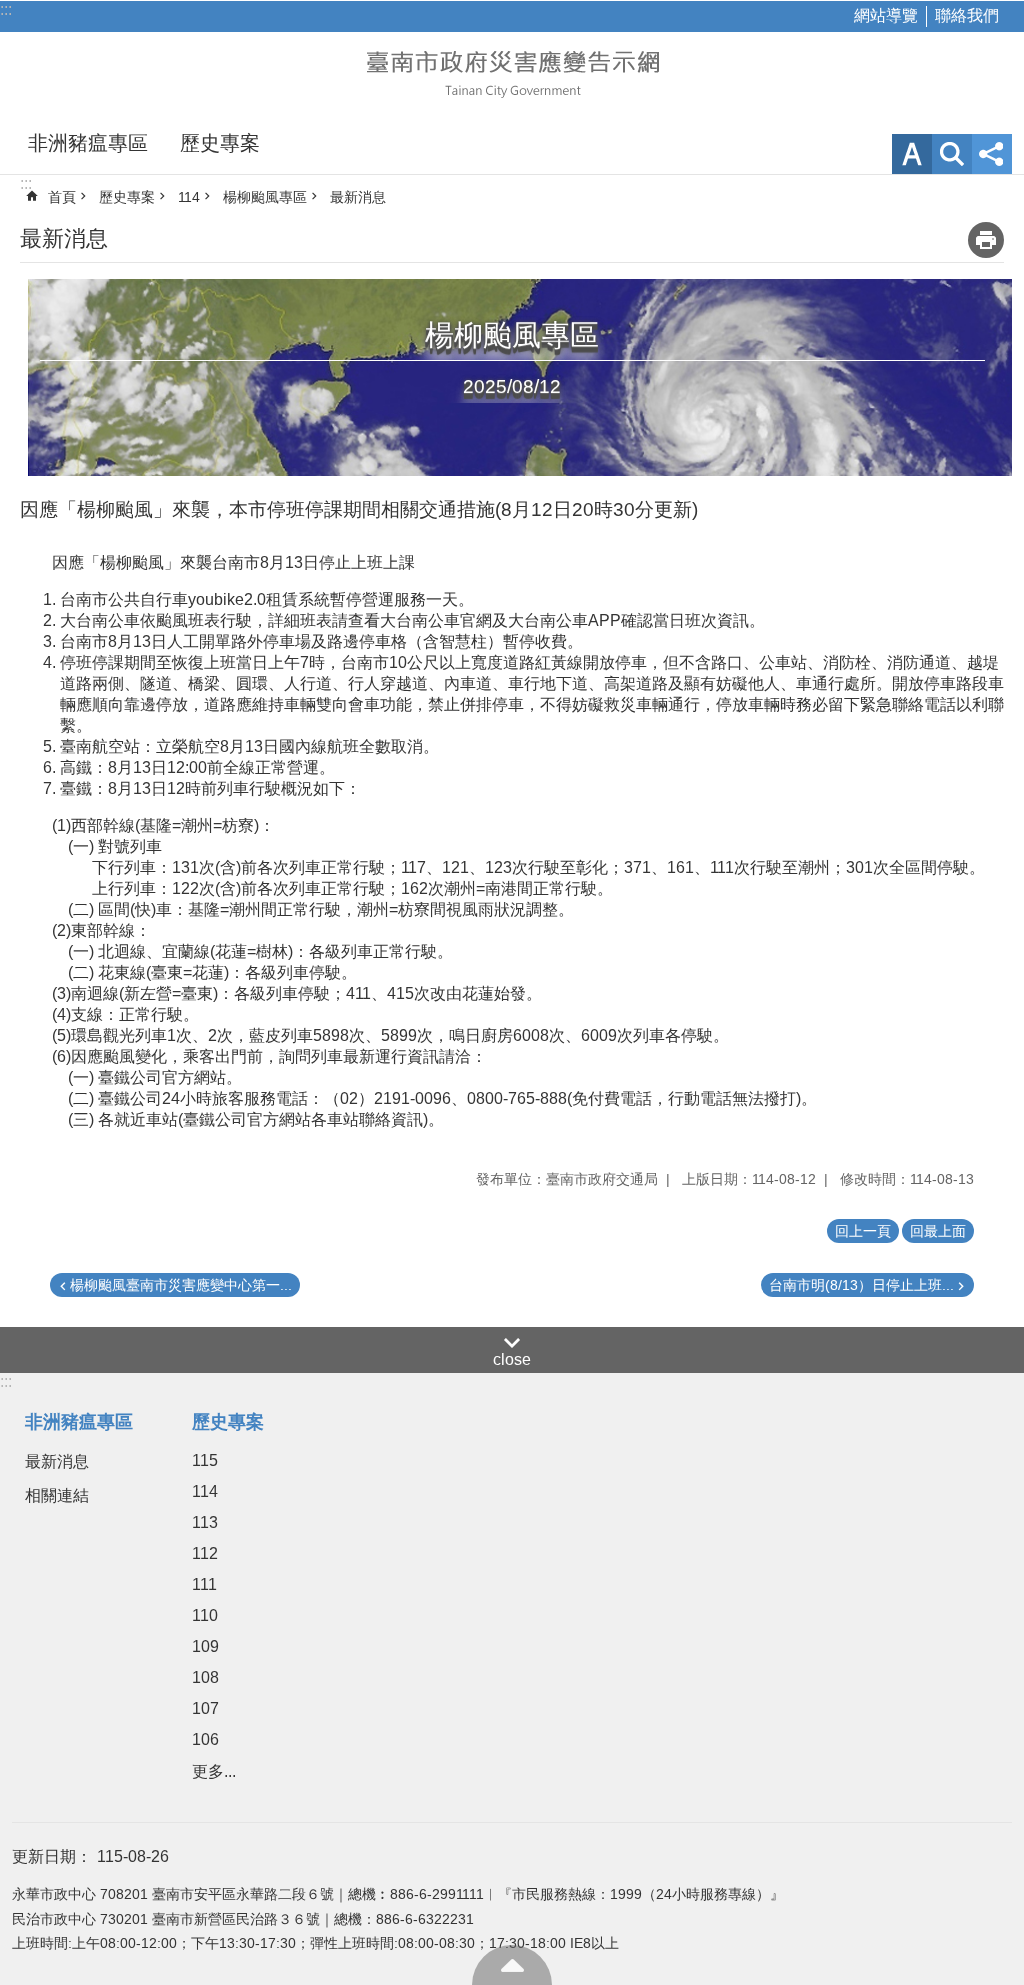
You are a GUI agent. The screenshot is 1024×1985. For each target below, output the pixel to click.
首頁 (62, 197)
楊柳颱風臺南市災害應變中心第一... (181, 1285)
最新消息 (358, 197)
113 (205, 1522)
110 (205, 1615)
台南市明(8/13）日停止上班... (861, 1285)
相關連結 (57, 1495)
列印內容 (986, 240)
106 (205, 1739)
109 (205, 1646)
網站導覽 (886, 15)
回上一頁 (863, 1231)
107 (205, 1708)
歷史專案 (220, 143)
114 (189, 197)
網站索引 (952, 154)
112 (205, 1553)
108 (205, 1677)
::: (6, 9)
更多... (214, 1771)
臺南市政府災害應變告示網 (512, 72)
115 (205, 1460)
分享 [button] (992, 154)
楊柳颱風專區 (265, 197)
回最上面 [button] (938, 1231)
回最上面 (512, 1965)
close (512, 1359)
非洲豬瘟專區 (88, 143)
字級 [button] (912, 154)
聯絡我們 (967, 15)
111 (204, 1584)
